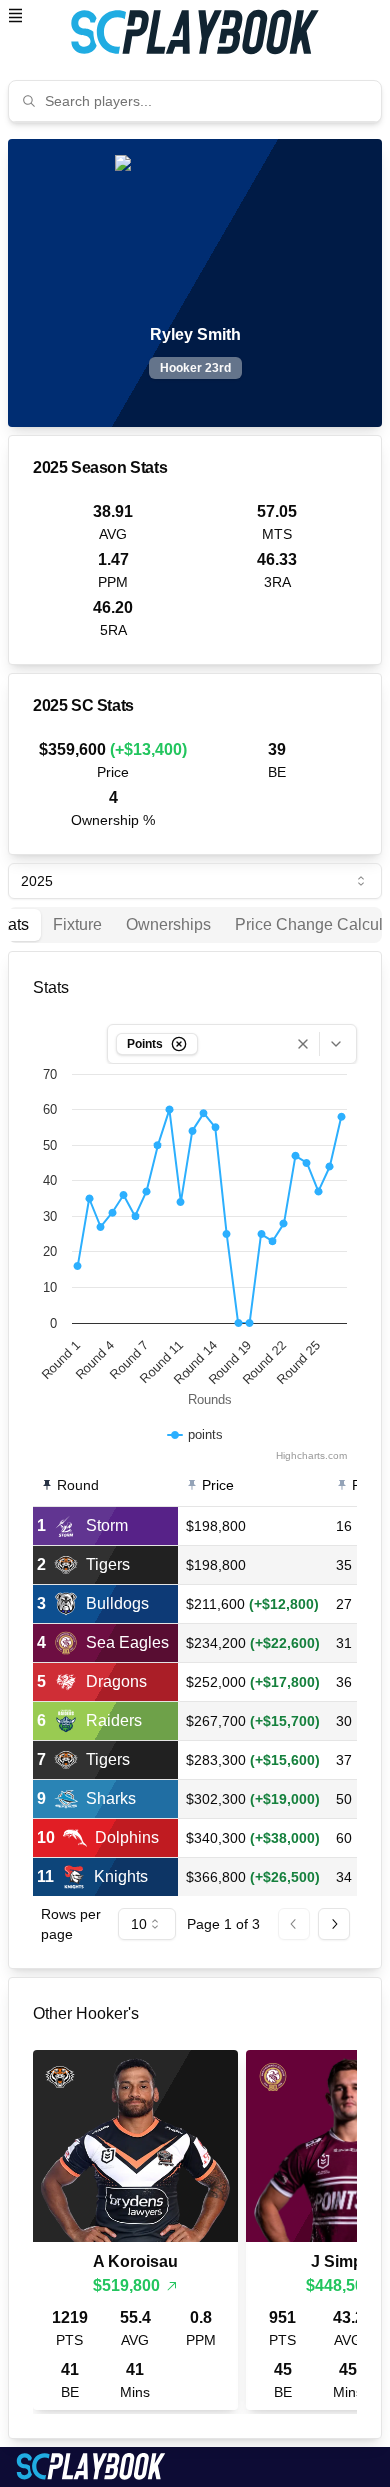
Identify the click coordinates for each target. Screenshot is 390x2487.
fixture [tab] (77, 924)
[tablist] (195, 925)
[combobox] (207, 101)
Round (78, 1485)
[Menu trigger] (15, 15)
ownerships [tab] (168, 924)
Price (218, 1485)
